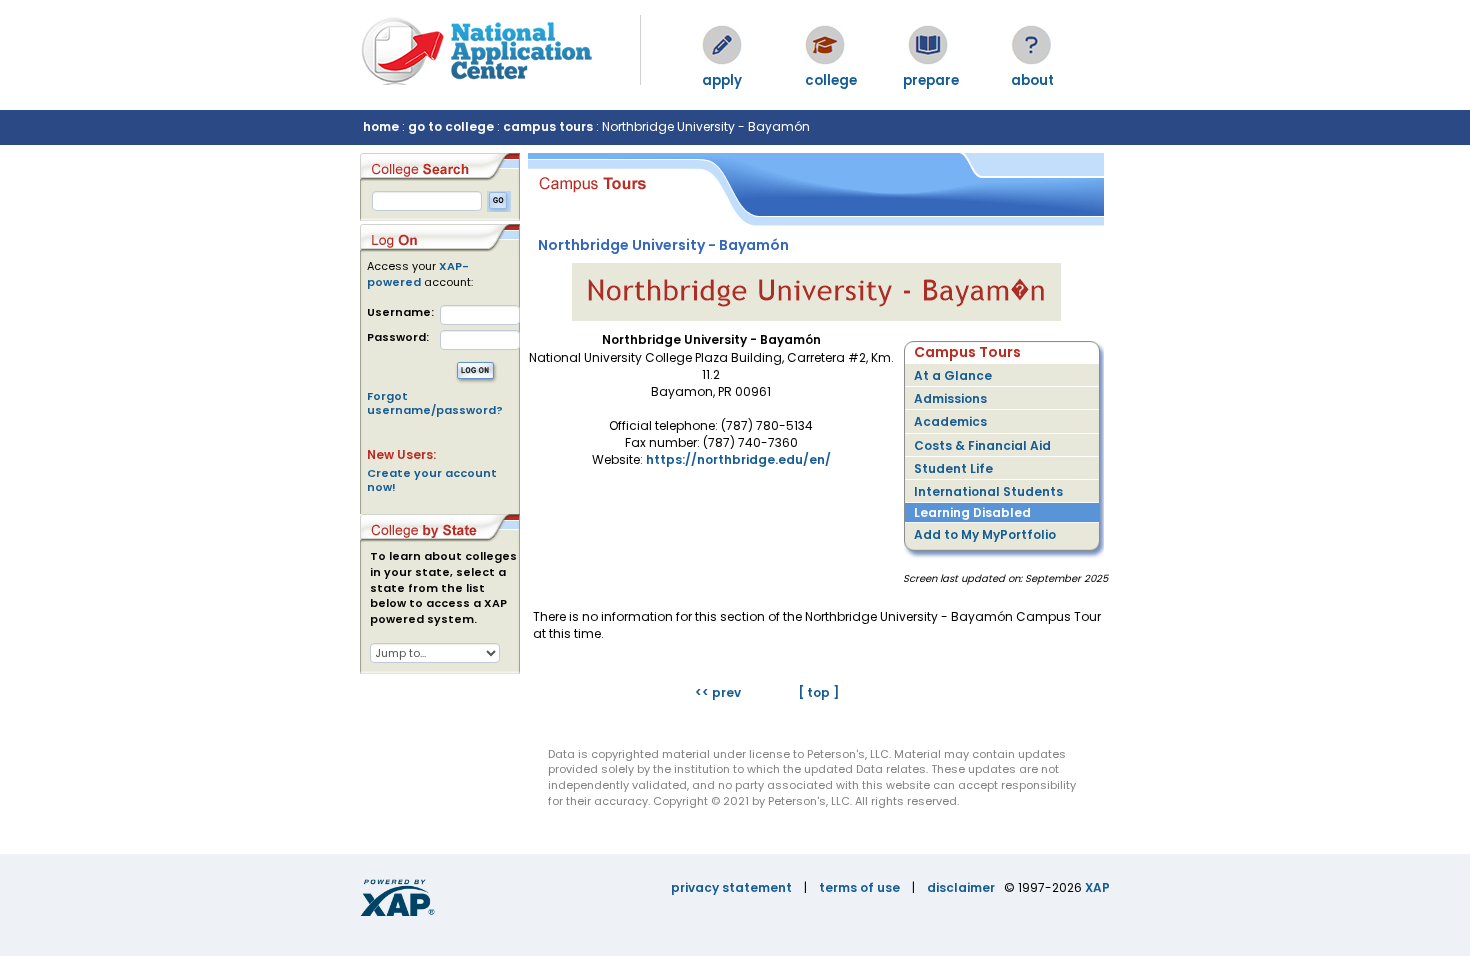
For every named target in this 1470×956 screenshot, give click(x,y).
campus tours (548, 126)
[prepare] (928, 45)
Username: (400, 312)
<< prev (718, 692)
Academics (950, 421)
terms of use (859, 887)
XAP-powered (418, 274)
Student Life (953, 468)
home (381, 126)
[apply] (722, 45)
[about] (1031, 45)
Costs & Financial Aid (982, 445)
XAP (1097, 887)
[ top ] (818, 692)
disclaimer (961, 887)
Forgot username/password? (435, 403)
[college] (825, 45)
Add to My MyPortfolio (985, 534)
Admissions (950, 398)
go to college (451, 126)
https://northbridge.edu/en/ (738, 459)
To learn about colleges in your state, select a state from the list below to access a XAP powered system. (443, 588)
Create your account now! (432, 480)
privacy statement (731, 887)
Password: (398, 337)
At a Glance (953, 375)
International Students (988, 491)
